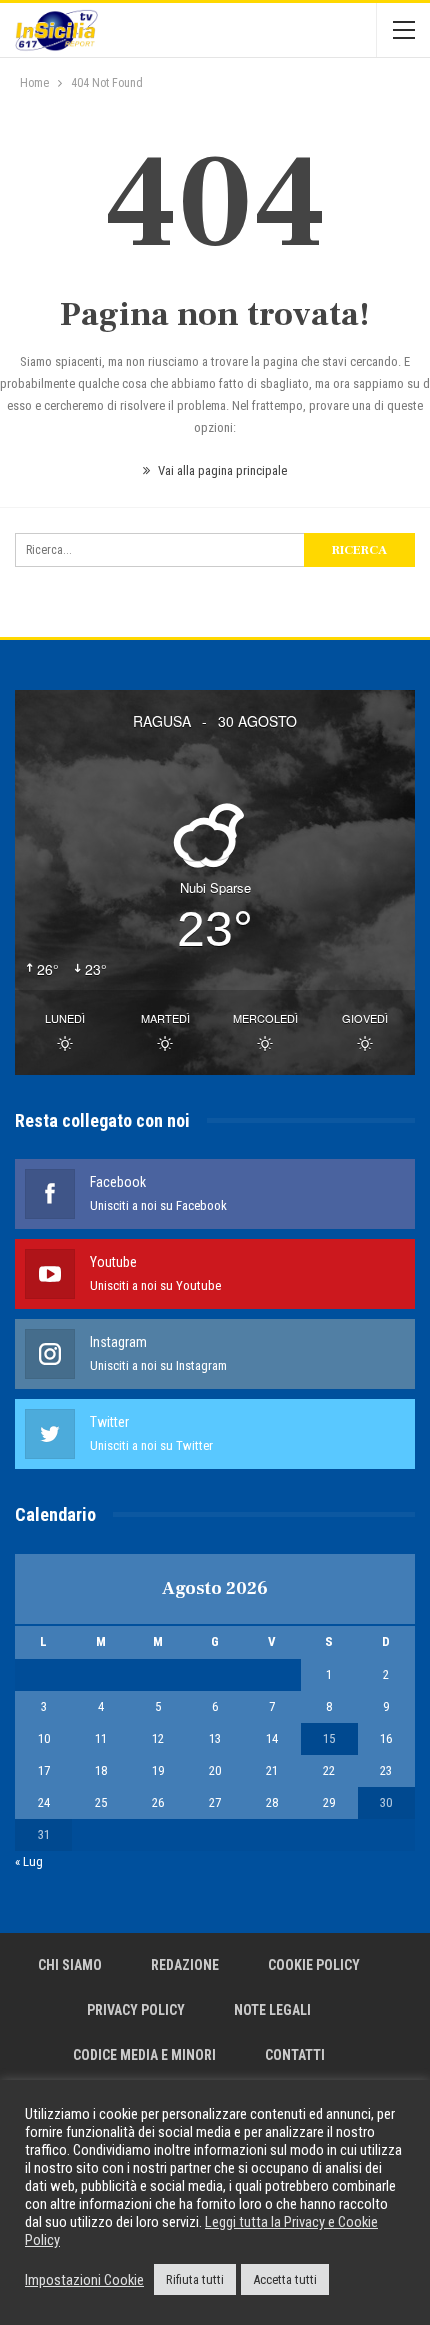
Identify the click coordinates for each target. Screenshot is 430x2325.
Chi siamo (70, 1965)
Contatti (295, 2055)
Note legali (272, 2010)
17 (44, 1770)
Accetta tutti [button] (285, 2279)
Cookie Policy (314, 1965)
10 (44, 1738)
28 (272, 1802)
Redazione (185, 1965)
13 (215, 1738)
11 (101, 1738)
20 (215, 1770)
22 (329, 1770)
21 (272, 1770)
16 (386, 1738)
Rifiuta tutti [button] (195, 2279)
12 (158, 1738)
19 (158, 1770)
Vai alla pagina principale (221, 470)
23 (386, 1770)
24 (44, 1802)
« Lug (29, 1861)
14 (272, 1738)
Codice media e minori (144, 2055)
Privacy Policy (136, 2010)
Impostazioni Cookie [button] (84, 2280)
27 (215, 1802)
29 (329, 1802)
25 (101, 1802)
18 (101, 1770)
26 (158, 1802)
